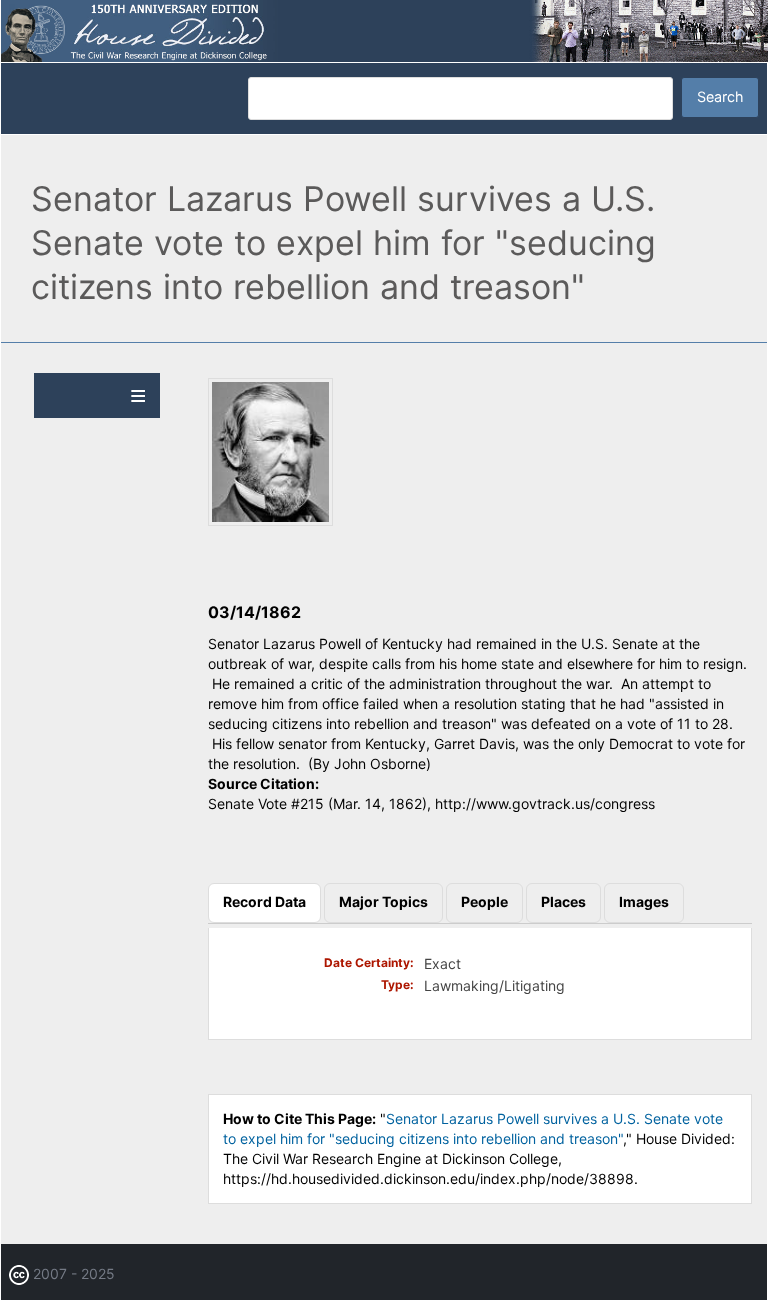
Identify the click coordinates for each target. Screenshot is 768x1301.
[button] (270, 520)
